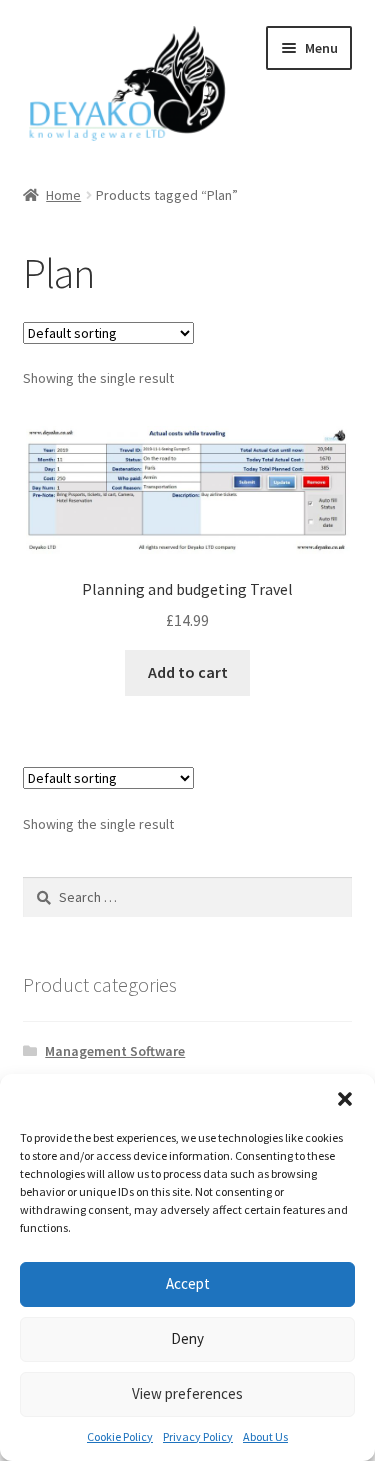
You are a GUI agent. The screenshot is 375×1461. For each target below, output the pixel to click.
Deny (187, 1338)
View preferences (187, 1393)
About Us (265, 1436)
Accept (188, 1283)
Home (63, 195)
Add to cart (188, 672)
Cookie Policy (120, 1436)
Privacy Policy (198, 1436)
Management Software (115, 1051)
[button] (345, 1099)
